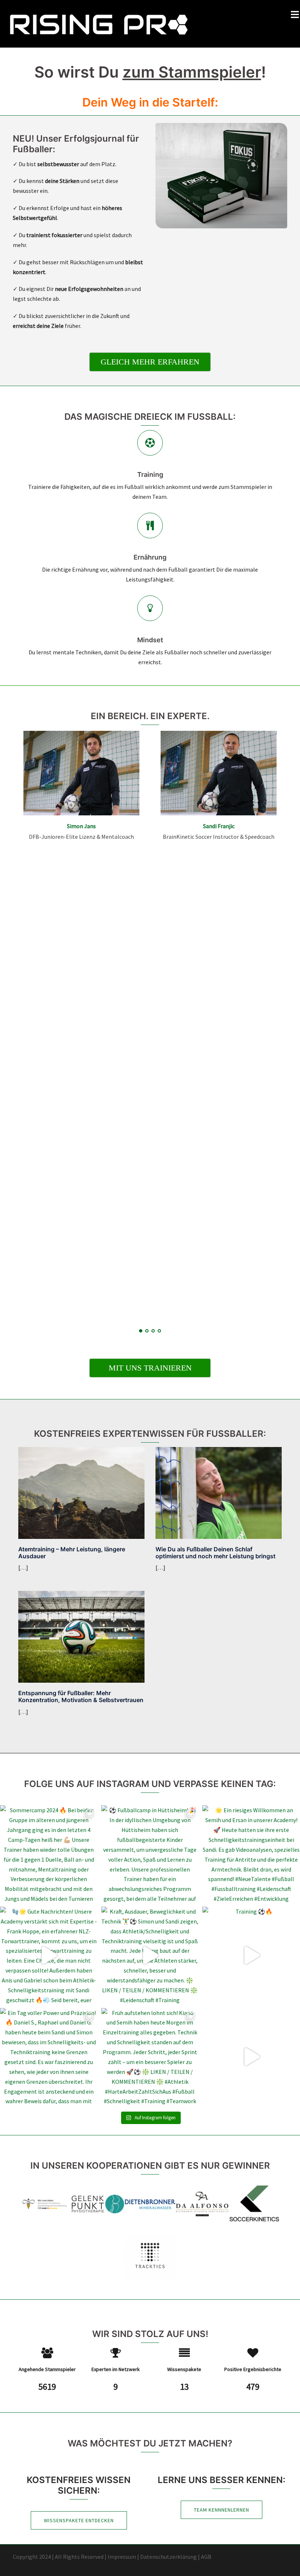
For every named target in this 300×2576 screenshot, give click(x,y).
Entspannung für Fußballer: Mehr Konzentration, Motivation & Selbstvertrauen (81, 1696)
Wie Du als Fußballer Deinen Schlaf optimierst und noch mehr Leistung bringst (215, 1553)
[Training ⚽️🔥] (251, 1956)
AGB (206, 2557)
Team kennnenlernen (222, 2510)
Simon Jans (81, 826)
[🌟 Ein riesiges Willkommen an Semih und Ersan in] (251, 1854)
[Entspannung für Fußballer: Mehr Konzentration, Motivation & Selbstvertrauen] (81, 1636)
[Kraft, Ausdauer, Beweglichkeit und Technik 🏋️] (150, 1956)
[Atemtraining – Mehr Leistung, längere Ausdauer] (81, 1492)
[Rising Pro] (99, 23)
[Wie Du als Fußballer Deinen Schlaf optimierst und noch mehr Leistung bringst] (219, 1492)
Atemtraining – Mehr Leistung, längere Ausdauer (72, 1553)
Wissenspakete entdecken (79, 2520)
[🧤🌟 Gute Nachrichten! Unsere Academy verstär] (49, 1956)
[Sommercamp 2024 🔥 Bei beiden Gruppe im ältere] (49, 1854)
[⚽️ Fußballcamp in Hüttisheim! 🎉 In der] (150, 1854)
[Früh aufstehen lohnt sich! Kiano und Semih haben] (150, 2057)
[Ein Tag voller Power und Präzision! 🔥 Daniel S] (49, 2057)
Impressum (122, 2557)
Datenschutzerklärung (168, 2557)
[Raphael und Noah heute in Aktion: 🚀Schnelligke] (251, 2057)
